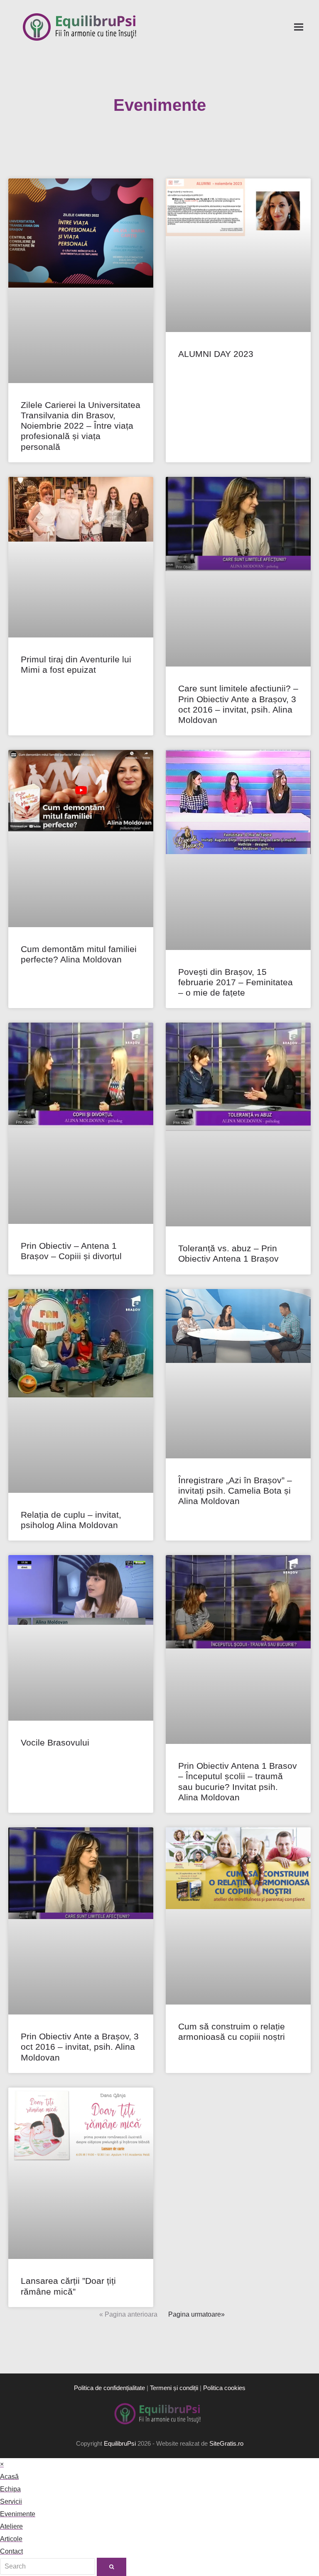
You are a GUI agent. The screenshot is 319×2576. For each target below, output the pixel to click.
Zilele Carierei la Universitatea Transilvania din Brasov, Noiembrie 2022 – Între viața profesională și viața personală (81, 426)
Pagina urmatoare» (196, 2314)
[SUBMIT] (112, 2567)
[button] (299, 27)
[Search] (48, 2566)
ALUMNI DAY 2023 (216, 354)
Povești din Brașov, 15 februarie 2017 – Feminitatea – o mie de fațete (236, 982)
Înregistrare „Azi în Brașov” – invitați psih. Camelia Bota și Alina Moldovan (235, 1491)
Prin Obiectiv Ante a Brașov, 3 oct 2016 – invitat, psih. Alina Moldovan (80, 2047)
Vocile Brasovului (55, 1742)
